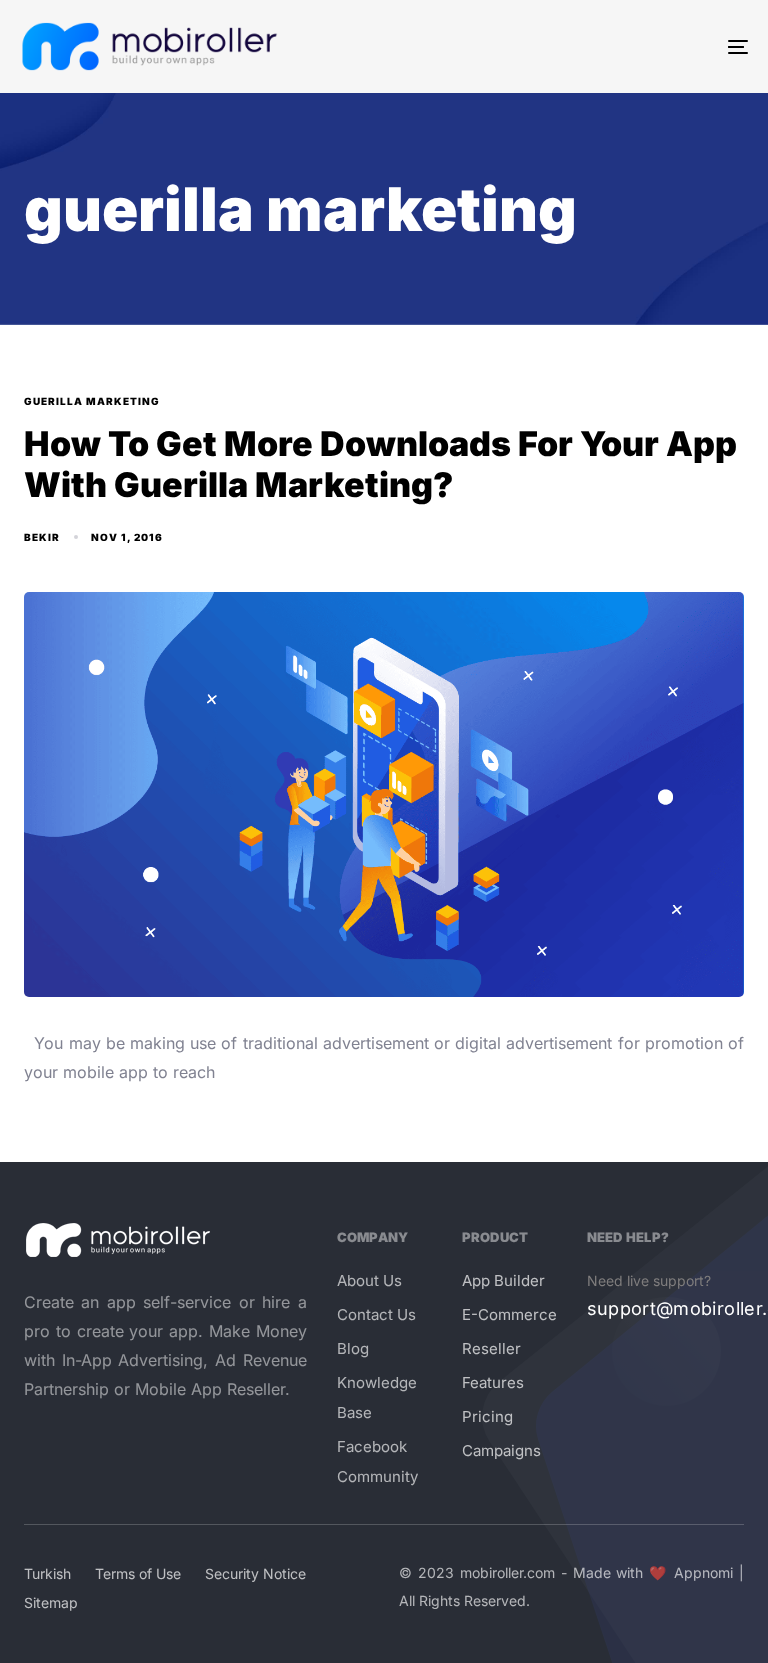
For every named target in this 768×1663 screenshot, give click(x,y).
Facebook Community (377, 1461)
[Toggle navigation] (626, 46)
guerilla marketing (92, 401)
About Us (369, 1280)
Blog (353, 1348)
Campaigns (501, 1450)
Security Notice (255, 1573)
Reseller (491, 1348)
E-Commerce (509, 1314)
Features (493, 1382)
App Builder (503, 1280)
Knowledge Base (377, 1397)
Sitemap (51, 1602)
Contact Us (376, 1314)
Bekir (42, 537)
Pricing (487, 1416)
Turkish (47, 1573)
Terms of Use (138, 1573)
